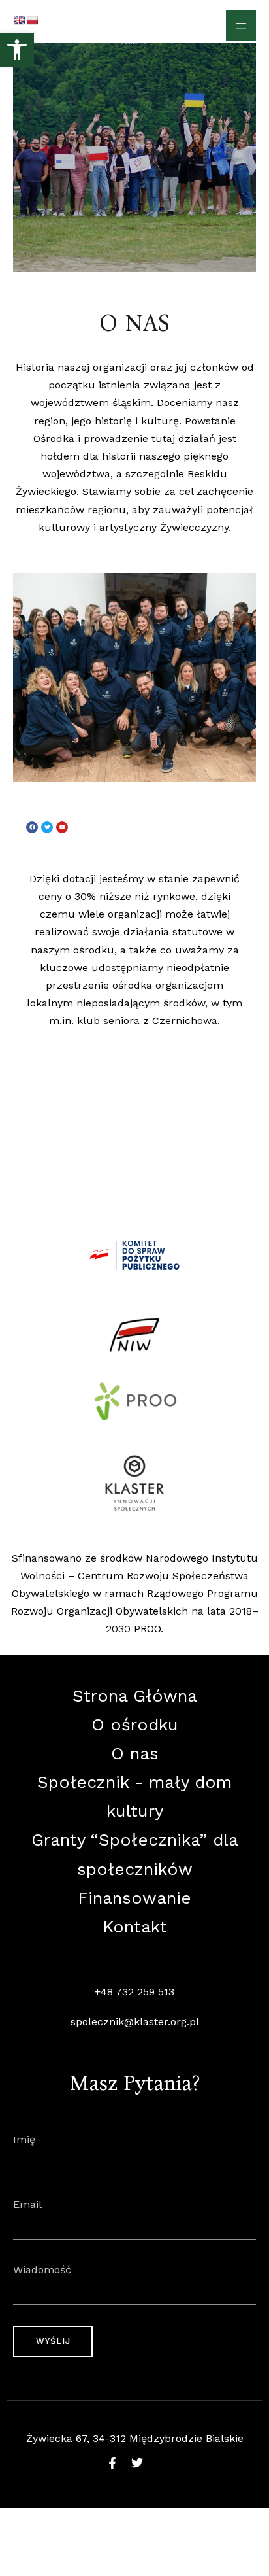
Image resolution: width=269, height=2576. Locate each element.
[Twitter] (47, 827)
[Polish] (32, 20)
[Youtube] (62, 827)
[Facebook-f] (112, 2463)
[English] (19, 20)
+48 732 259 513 (134, 1992)
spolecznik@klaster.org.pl (135, 2022)
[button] (17, 50)
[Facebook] (32, 827)
